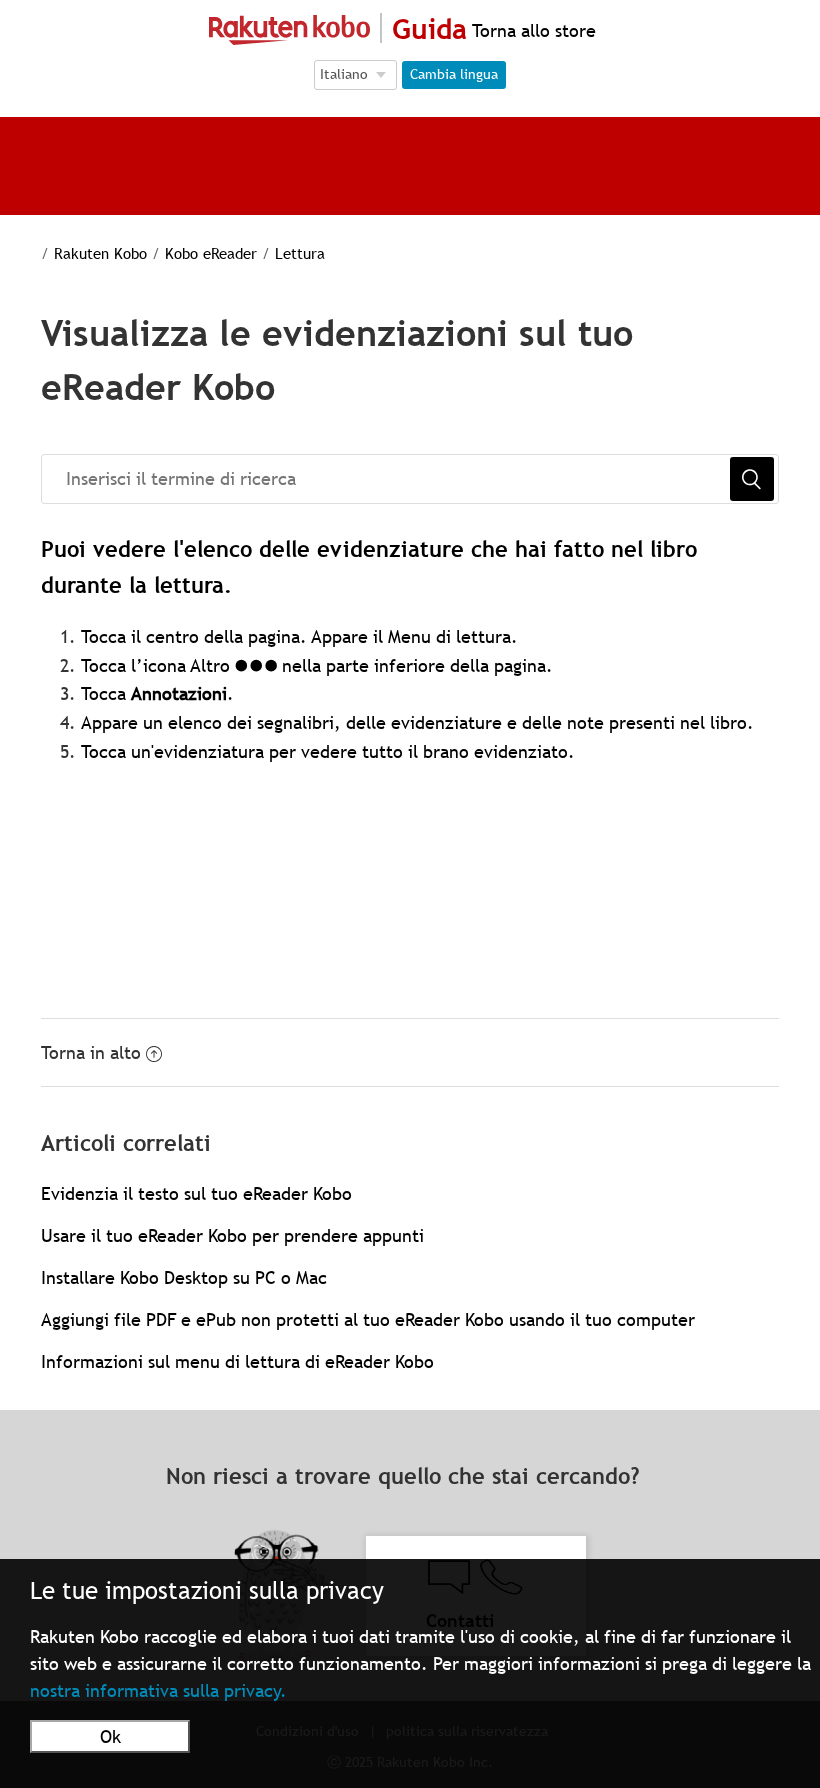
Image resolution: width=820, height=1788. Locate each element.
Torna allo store (531, 30)
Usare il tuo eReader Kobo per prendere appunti (232, 1235)
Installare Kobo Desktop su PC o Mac (184, 1277)
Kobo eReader (211, 253)
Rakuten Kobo (100, 253)
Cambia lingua (454, 74)
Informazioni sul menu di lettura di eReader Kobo (237, 1361)
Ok (110, 1736)
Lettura (300, 253)
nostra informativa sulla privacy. (158, 1690)
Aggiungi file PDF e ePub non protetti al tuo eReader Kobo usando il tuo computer (368, 1319)
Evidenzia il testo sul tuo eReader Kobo (196, 1193)
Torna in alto (91, 1052)
